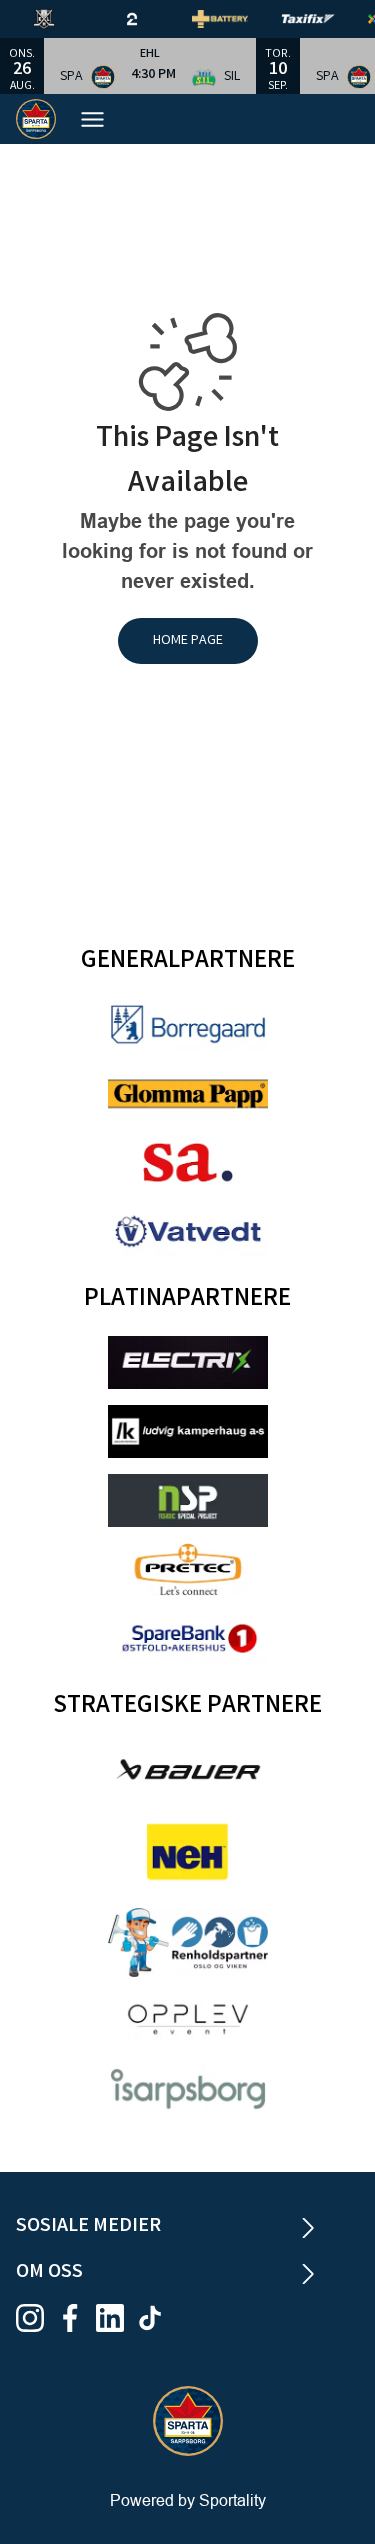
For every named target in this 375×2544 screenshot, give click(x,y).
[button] (150, 66)
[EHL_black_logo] (60, 19)
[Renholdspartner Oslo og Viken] (188, 1942)
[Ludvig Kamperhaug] (188, 1431)
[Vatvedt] (188, 1231)
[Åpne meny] (102, 119)
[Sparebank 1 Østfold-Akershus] (188, 1638)
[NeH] (188, 1852)
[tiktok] (156, 2318)
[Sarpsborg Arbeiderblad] (188, 1162)
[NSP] (188, 1500)
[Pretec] (188, 1569)
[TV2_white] (148, 19)
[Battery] (236, 19)
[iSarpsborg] (188, 2088)
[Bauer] (188, 1769)
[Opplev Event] (188, 2019)
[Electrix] (188, 1362)
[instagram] (36, 2318)
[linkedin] (116, 2318)
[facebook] (76, 2318)
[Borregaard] (188, 1024)
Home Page (188, 641)
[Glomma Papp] (188, 1093)
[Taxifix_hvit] (324, 19)
